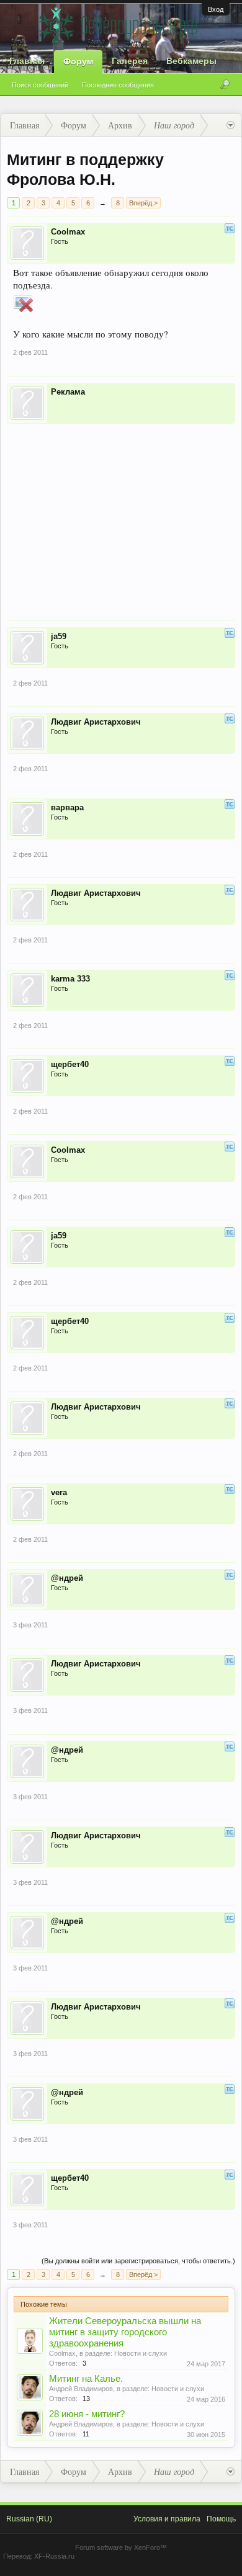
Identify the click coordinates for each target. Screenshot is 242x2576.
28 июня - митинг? (87, 2414)
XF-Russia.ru (54, 2556)
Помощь (221, 2519)
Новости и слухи (141, 2353)
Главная (27, 61)
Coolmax (62, 2353)
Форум (78, 61)
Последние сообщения (118, 85)
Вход (216, 9)
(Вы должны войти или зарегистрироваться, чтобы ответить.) (138, 2261)
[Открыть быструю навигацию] (231, 125)
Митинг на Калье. (86, 2379)
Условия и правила (167, 2519)
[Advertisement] (121, 514)
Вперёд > (143, 203)
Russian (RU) (29, 2519)
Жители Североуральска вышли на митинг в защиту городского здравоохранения (125, 2332)
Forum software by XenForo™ (121, 2547)
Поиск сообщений (40, 85)
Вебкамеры (191, 61)
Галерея (130, 61)
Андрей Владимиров (81, 2389)
